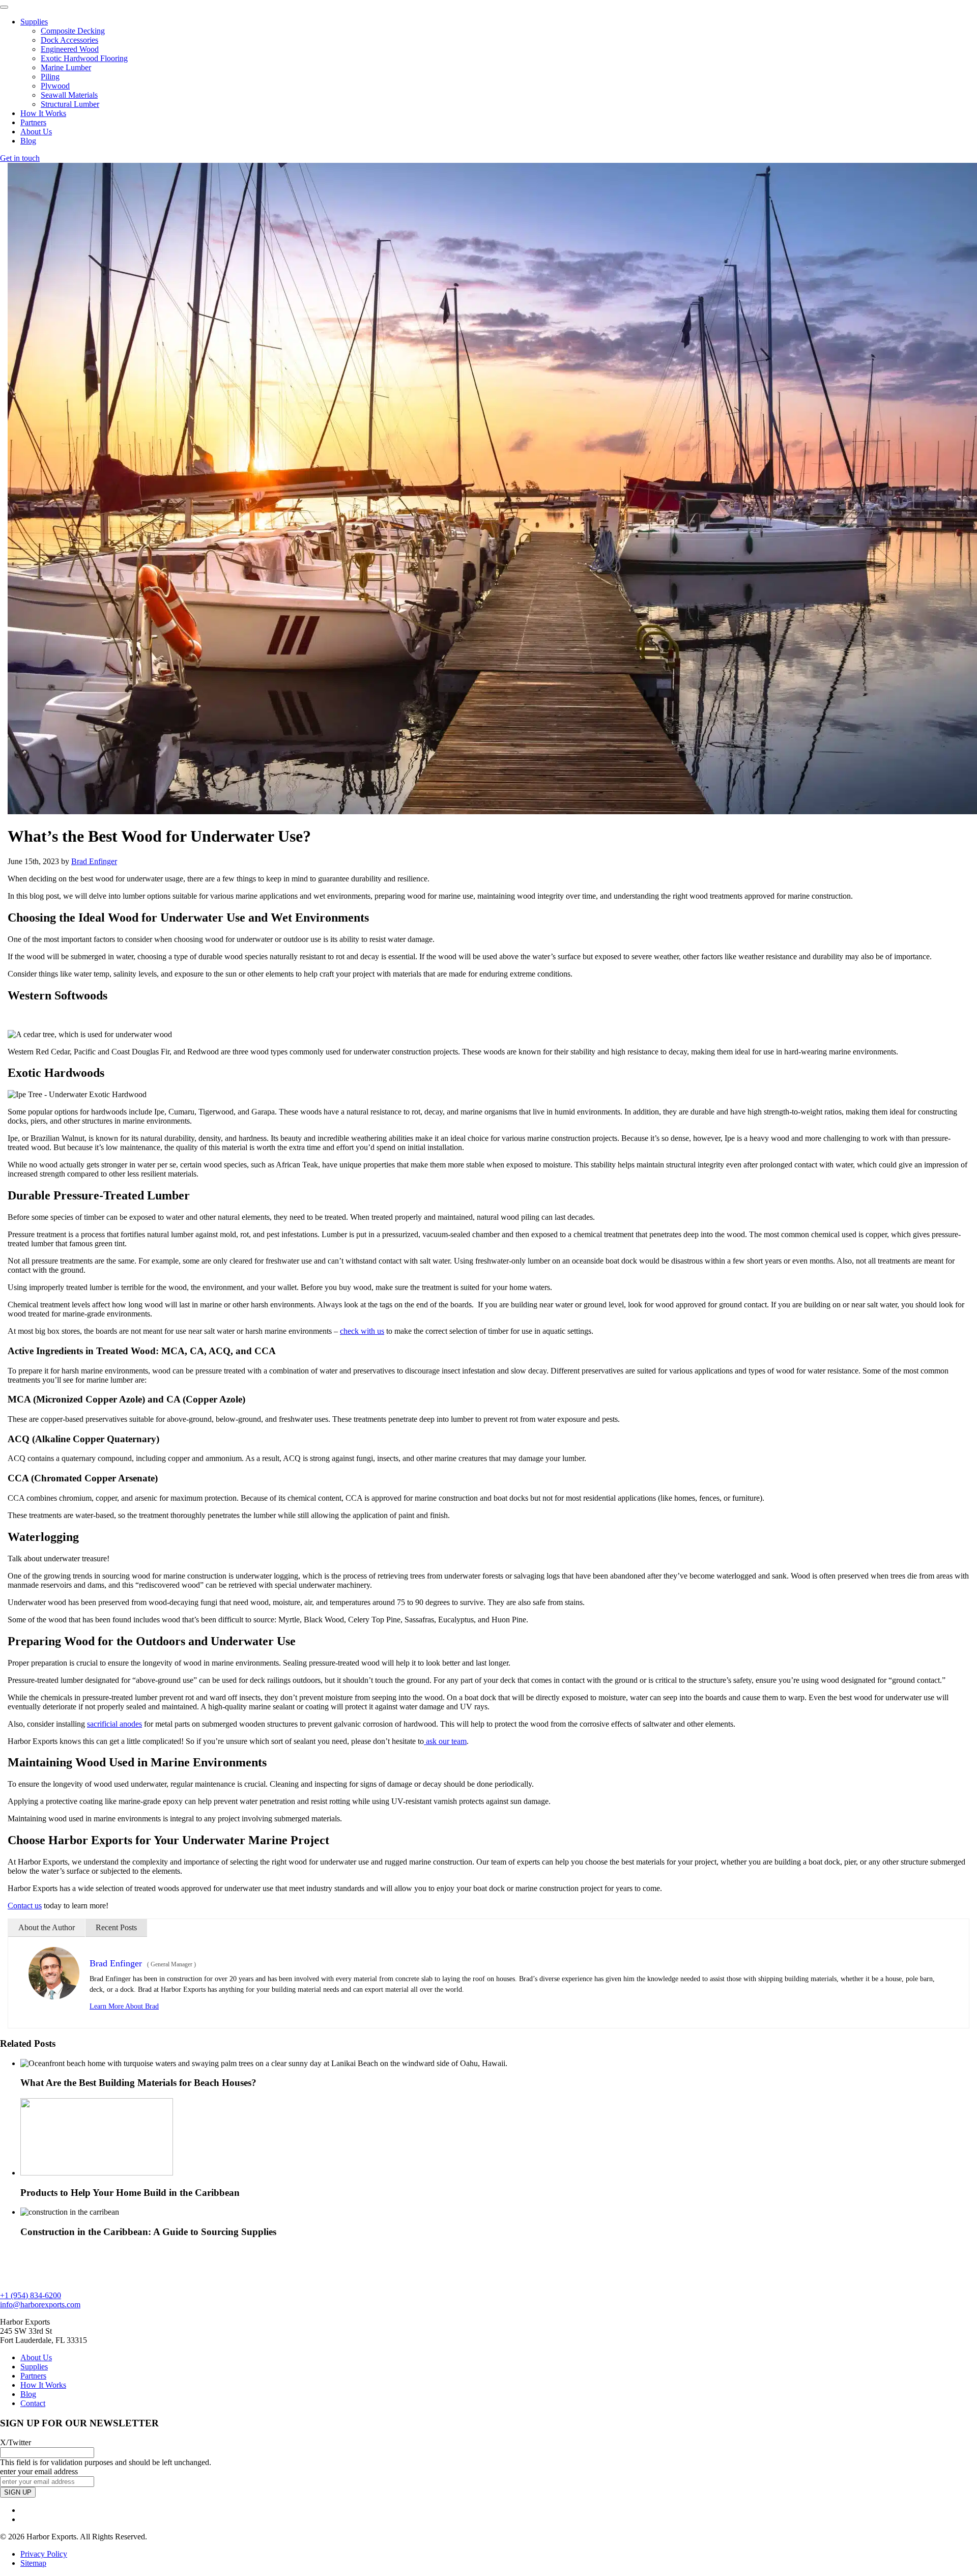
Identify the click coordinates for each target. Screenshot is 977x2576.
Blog (28, 141)
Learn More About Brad (124, 2006)
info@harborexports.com (40, 2305)
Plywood (55, 86)
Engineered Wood (70, 49)
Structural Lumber (70, 104)
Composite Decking (73, 31)
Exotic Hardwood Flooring (84, 58)
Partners (33, 122)
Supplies (34, 22)
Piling (50, 77)
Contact (33, 2403)
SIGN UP (18, 2492)
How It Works (43, 113)
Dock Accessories (69, 40)
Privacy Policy (44, 2554)
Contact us (25, 1906)
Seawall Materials (69, 95)
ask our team (445, 1741)
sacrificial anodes (114, 1724)
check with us (362, 1331)
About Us (36, 132)
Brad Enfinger (94, 861)
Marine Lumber (66, 67)
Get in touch (20, 158)
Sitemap (33, 2563)
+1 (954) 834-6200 (31, 2295)
